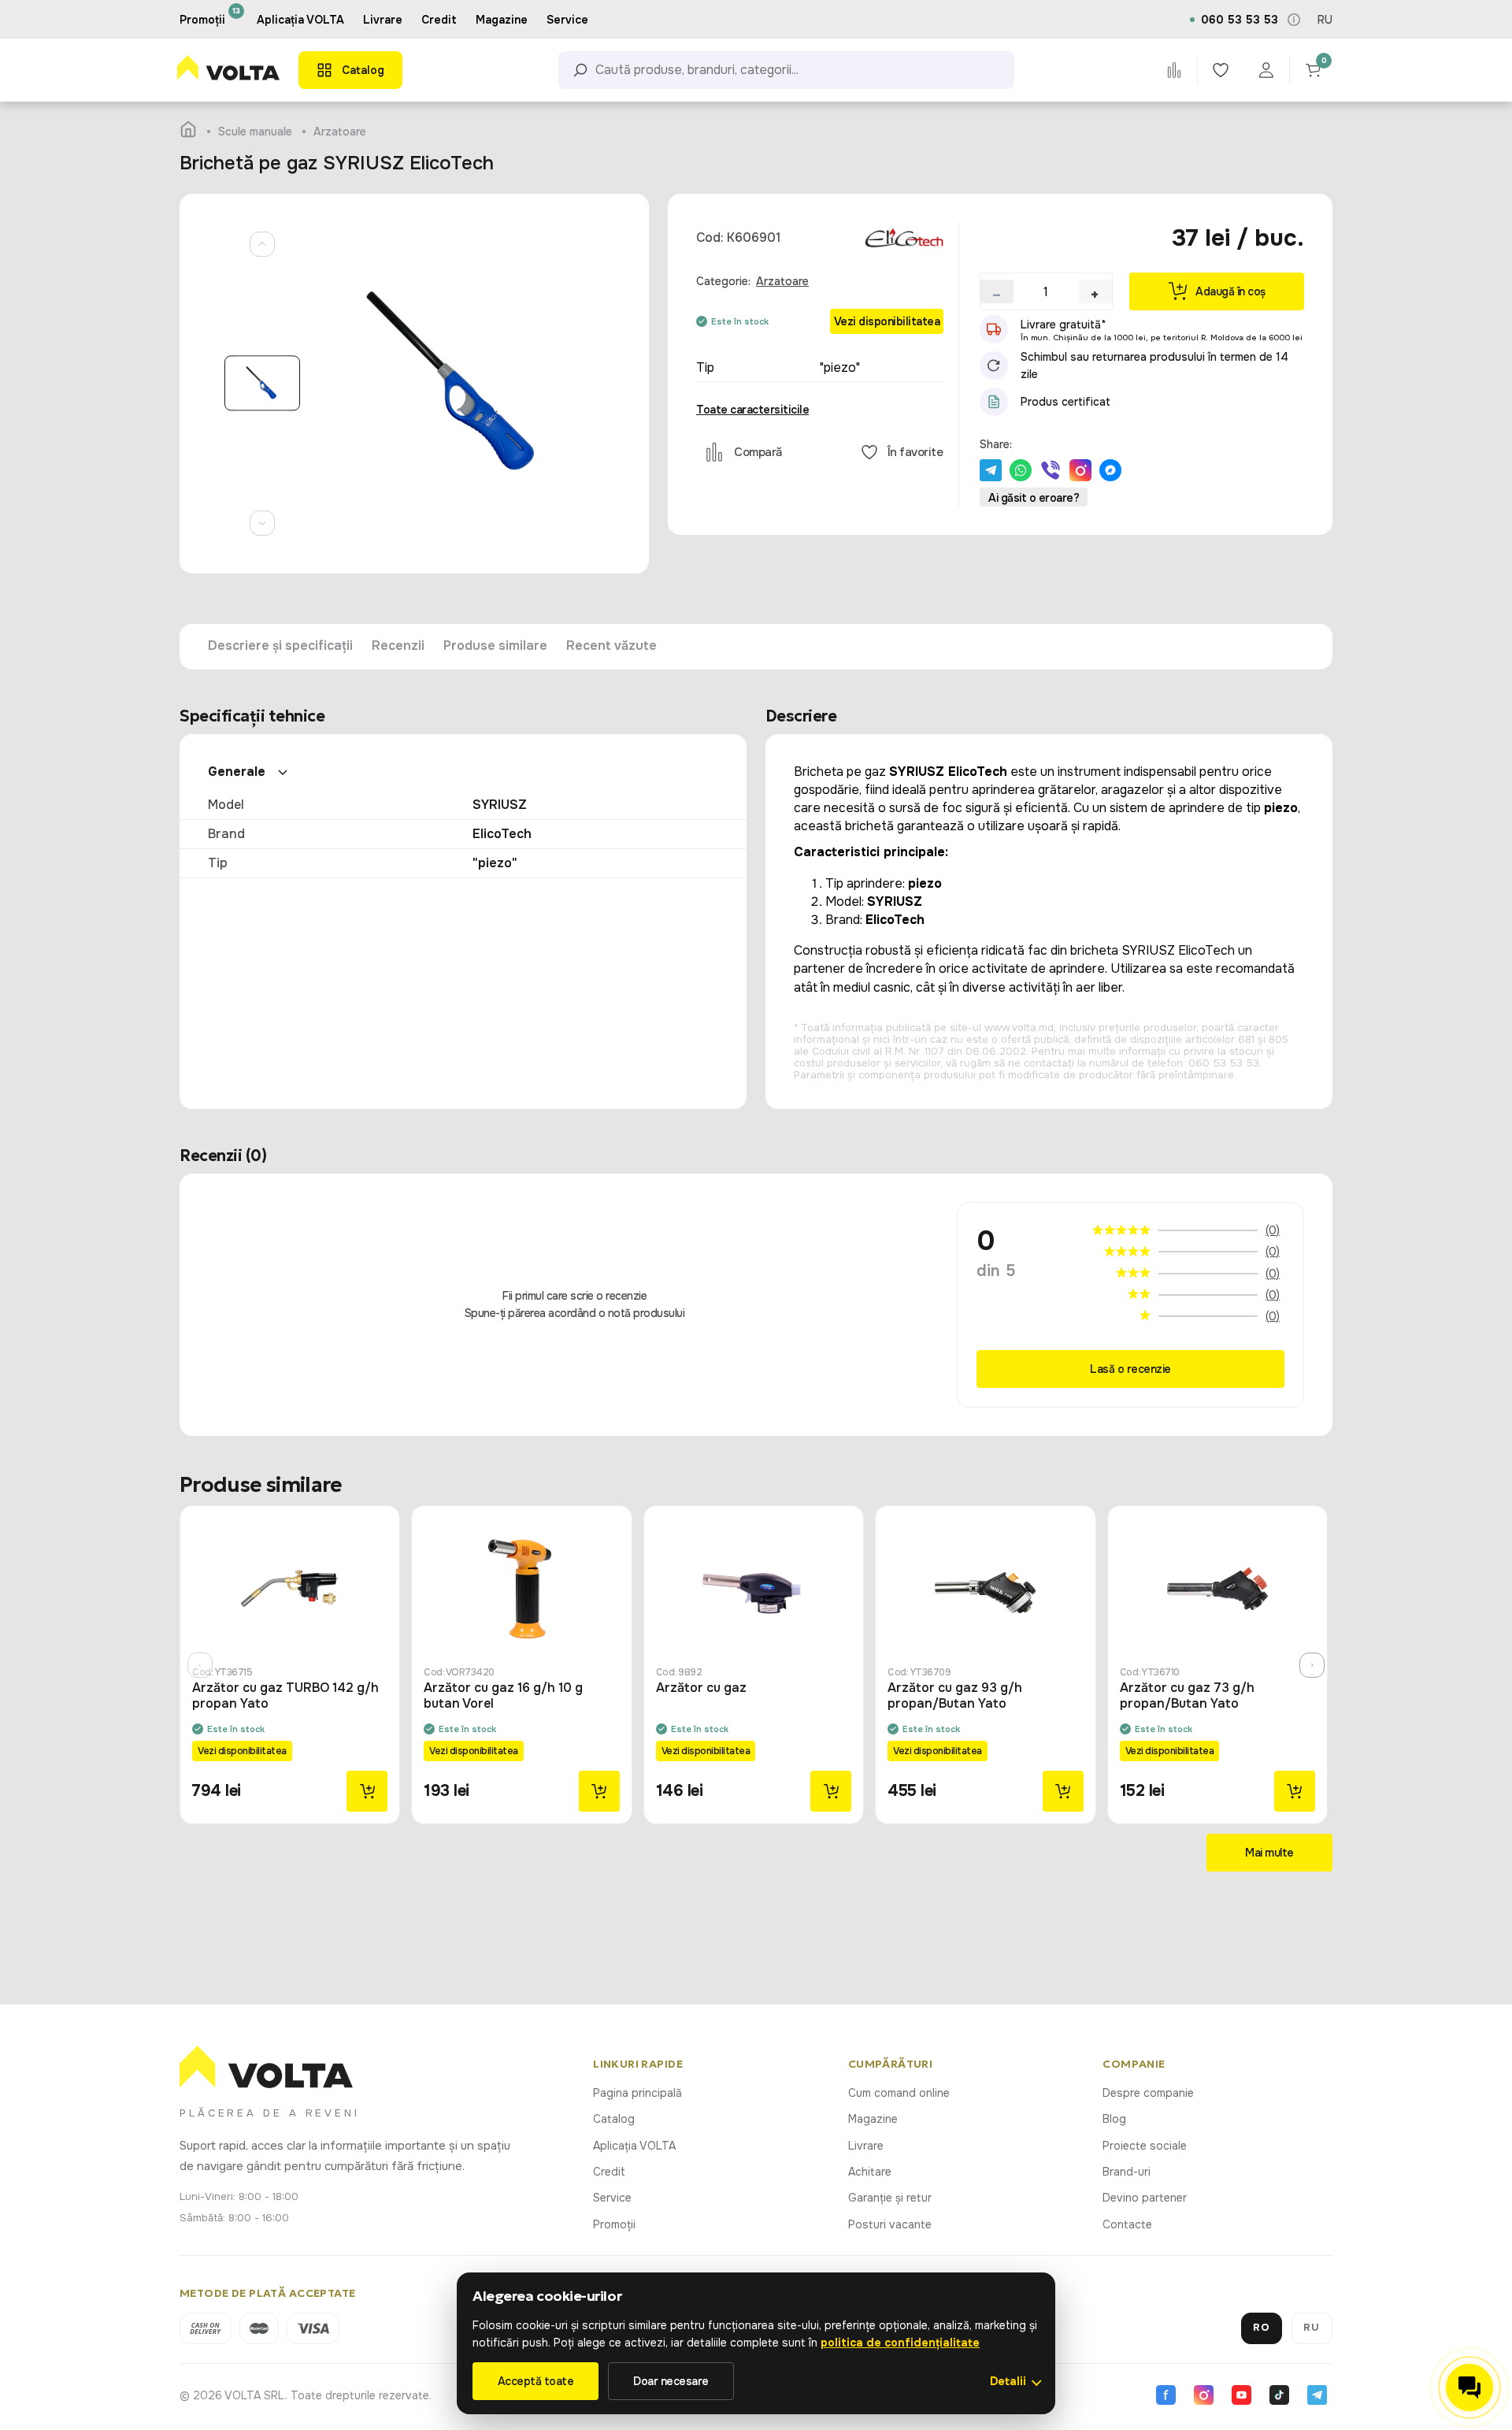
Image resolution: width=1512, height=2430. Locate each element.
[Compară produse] (1174, 70)
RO (1262, 2327)
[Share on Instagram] (1080, 470)
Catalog (614, 2119)
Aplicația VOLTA (300, 20)
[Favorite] (1220, 70)
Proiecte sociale (1145, 2146)
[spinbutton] (1046, 291)
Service (612, 2198)
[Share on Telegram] (991, 470)
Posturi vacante (890, 2224)
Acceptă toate (536, 2381)
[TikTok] (1279, 2395)
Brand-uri (1127, 2172)
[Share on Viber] (1051, 470)
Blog (1114, 2119)
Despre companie (1148, 2093)
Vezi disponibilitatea (887, 321)
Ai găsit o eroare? (1034, 498)
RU (1325, 20)
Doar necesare (671, 2381)
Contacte (1127, 2224)
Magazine (873, 2119)
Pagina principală (637, 2093)
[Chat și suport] (1469, 2387)
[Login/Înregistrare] (1266, 70)
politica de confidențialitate (900, 2343)
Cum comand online (899, 2093)
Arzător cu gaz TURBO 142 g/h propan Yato (285, 1696)
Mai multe (1269, 1853)
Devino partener (1145, 2198)
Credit (609, 2172)
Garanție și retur (890, 2198)
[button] (997, 291)
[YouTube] (1241, 2395)
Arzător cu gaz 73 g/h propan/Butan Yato (1187, 1696)
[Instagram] (1203, 2395)
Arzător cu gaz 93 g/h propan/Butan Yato (955, 1696)
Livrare (866, 2146)
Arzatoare (782, 281)
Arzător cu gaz (701, 1688)
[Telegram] (1317, 2395)
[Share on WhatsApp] (1021, 470)
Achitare (870, 2172)
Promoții (614, 2224)
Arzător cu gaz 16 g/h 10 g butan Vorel (503, 1696)
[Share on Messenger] (1110, 470)
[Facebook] (1165, 2395)
